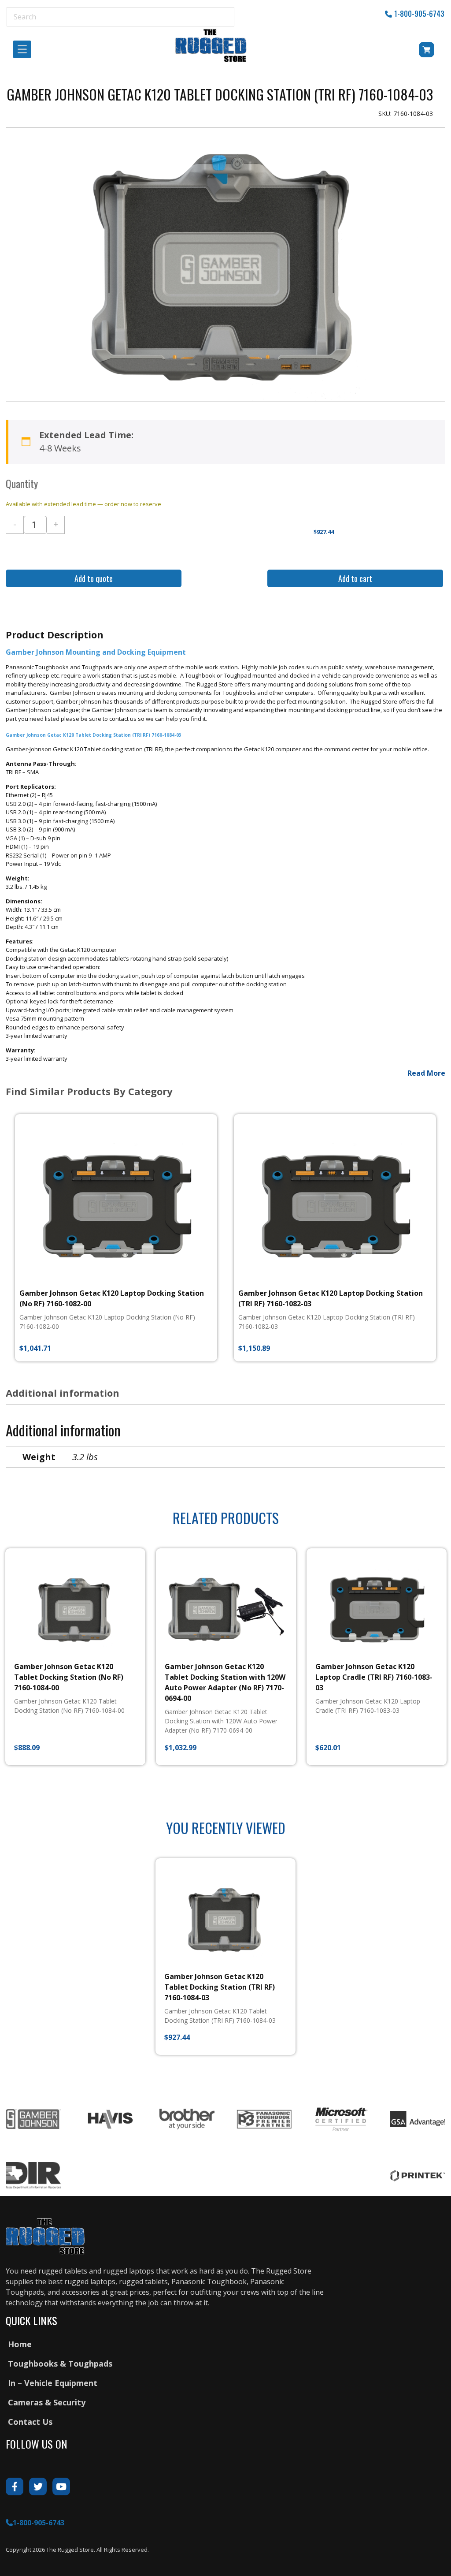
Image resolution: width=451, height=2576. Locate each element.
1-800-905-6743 (419, 14)
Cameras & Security (47, 2402)
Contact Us (30, 2422)
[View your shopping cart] (414, 51)
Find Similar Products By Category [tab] (89, 1091)
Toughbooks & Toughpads (60, 2364)
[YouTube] (61, 2487)
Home (20, 2344)
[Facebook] (15, 2487)
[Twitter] (38, 2487)
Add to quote (94, 578)
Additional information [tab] (63, 1393)
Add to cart (355, 578)
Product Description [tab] (55, 634)
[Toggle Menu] (25, 50)
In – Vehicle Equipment (53, 2383)
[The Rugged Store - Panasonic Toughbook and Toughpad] (211, 45)
